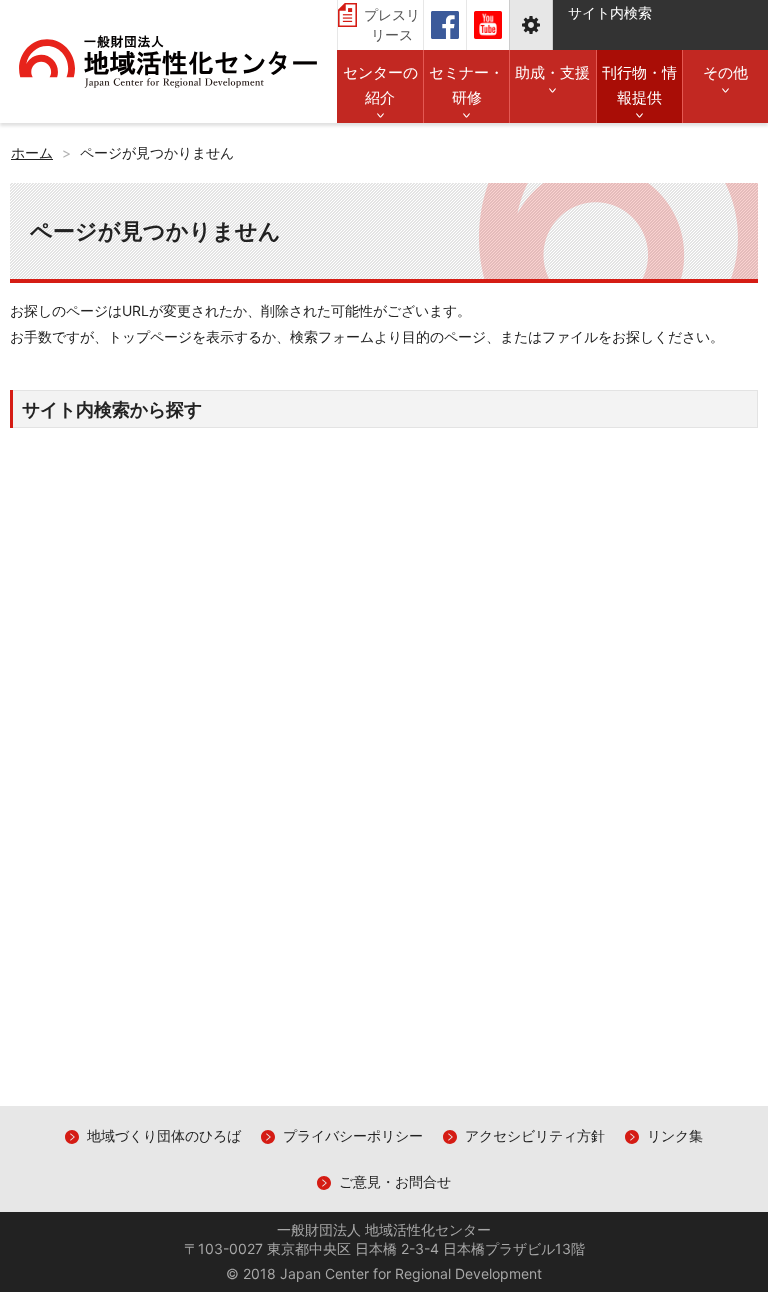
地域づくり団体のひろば (164, 1135)
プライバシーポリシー (353, 1135)
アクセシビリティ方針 (535, 1135)
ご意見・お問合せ (395, 1181)
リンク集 (675, 1135)
